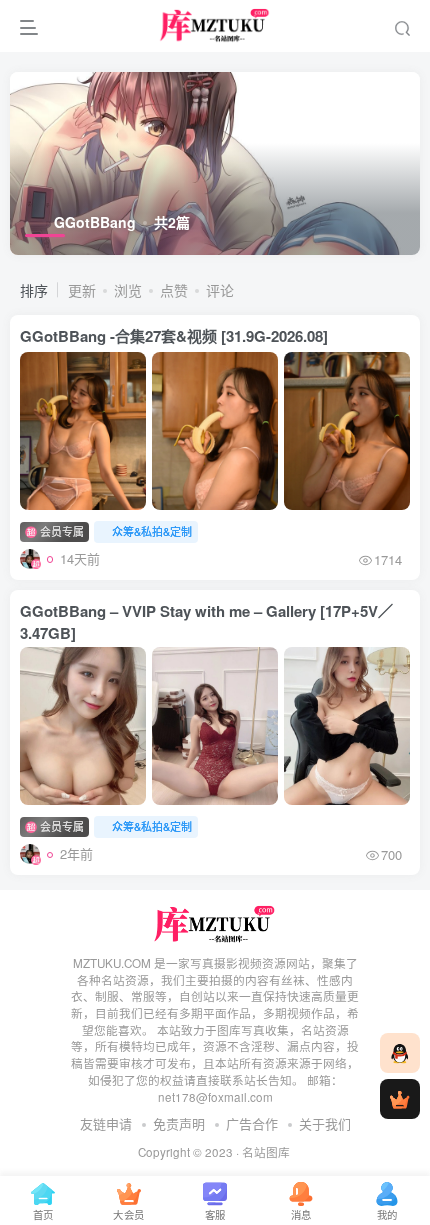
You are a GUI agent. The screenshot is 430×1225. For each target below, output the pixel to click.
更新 (82, 290)
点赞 (174, 290)
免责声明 (179, 1123)
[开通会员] (400, 1099)
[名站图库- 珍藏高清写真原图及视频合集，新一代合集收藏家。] (215, 922)
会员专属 (60, 531)
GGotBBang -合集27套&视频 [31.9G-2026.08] (174, 336)
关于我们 (325, 1123)
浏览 (128, 290)
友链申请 (106, 1123)
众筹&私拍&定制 (152, 531)
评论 (220, 290)
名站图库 (266, 1152)
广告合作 (252, 1123)
